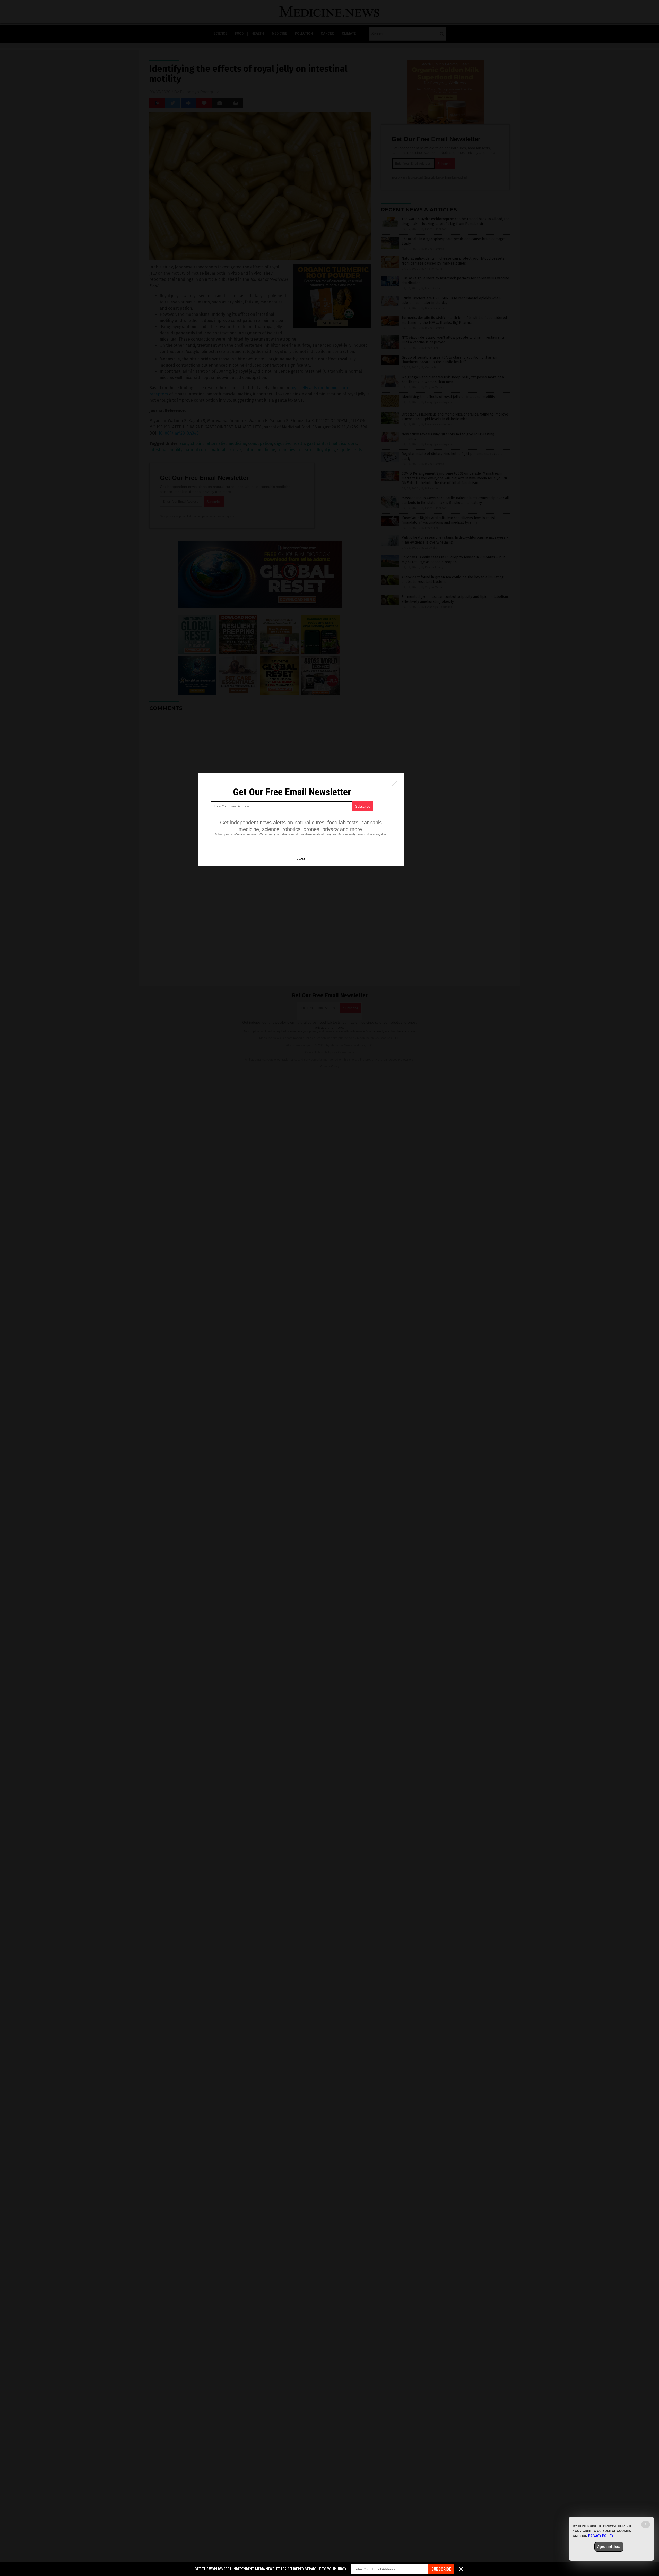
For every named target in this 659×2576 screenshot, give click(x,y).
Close (301, 859)
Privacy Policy (601, 2536)
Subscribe (441, 2569)
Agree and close (609, 2547)
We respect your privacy (274, 834)
